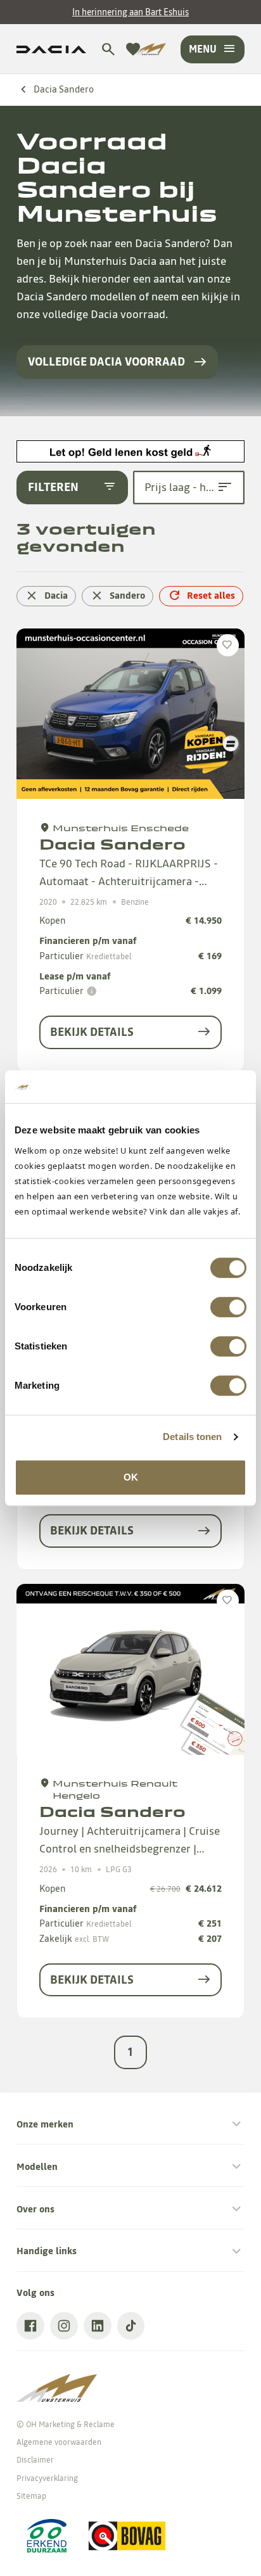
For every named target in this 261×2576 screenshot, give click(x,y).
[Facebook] (30, 2326)
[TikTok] (131, 2326)
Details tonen (192, 1437)
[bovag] (127, 2536)
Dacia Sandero (64, 89)
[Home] (149, 49)
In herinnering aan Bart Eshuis (130, 12)
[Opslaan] (228, 645)
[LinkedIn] (98, 2326)
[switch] (228, 1307)
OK (131, 1477)
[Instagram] (64, 2326)
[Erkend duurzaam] (46, 2536)
